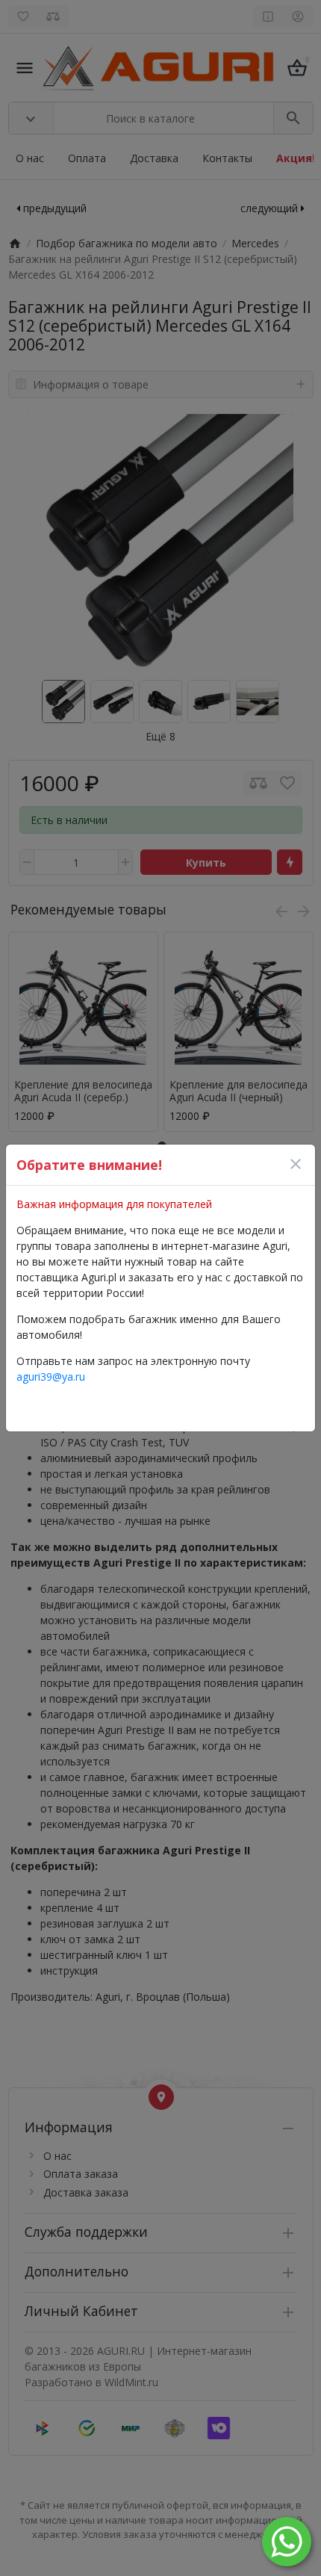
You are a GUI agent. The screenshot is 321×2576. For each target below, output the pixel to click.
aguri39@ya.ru (51, 1377)
